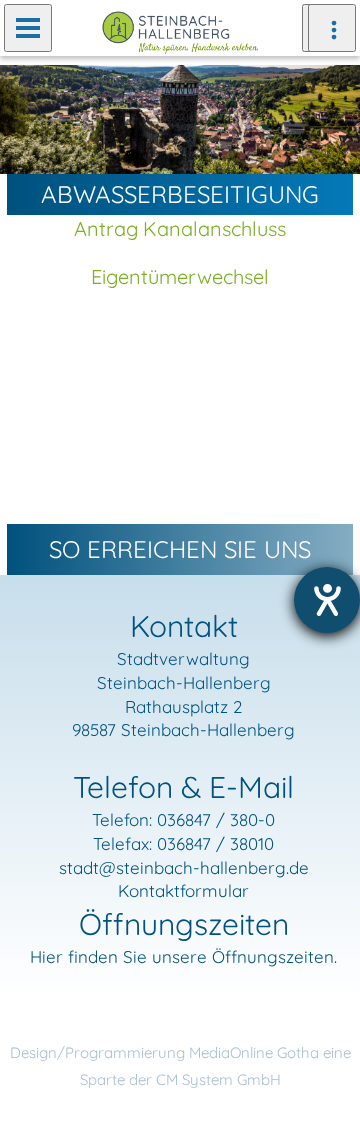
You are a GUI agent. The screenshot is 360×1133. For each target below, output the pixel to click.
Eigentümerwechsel (180, 276)
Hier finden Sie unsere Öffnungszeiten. (183, 956)
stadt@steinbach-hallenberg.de (184, 867)
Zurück (30, 118)
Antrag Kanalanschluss (180, 228)
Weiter (330, 118)
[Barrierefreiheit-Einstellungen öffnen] (327, 600)
